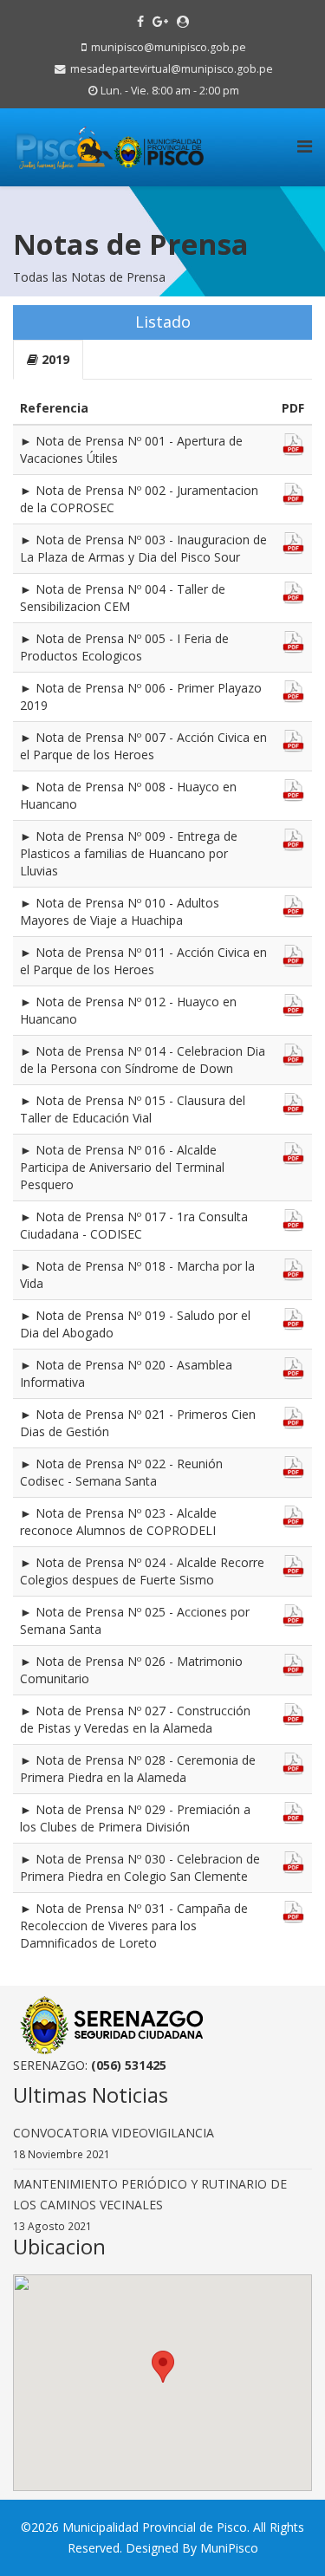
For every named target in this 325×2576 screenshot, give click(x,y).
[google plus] (160, 21)
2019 (54, 359)
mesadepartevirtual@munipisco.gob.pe (172, 69)
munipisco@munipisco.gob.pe (169, 47)
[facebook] (140, 21)
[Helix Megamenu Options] (305, 146)
